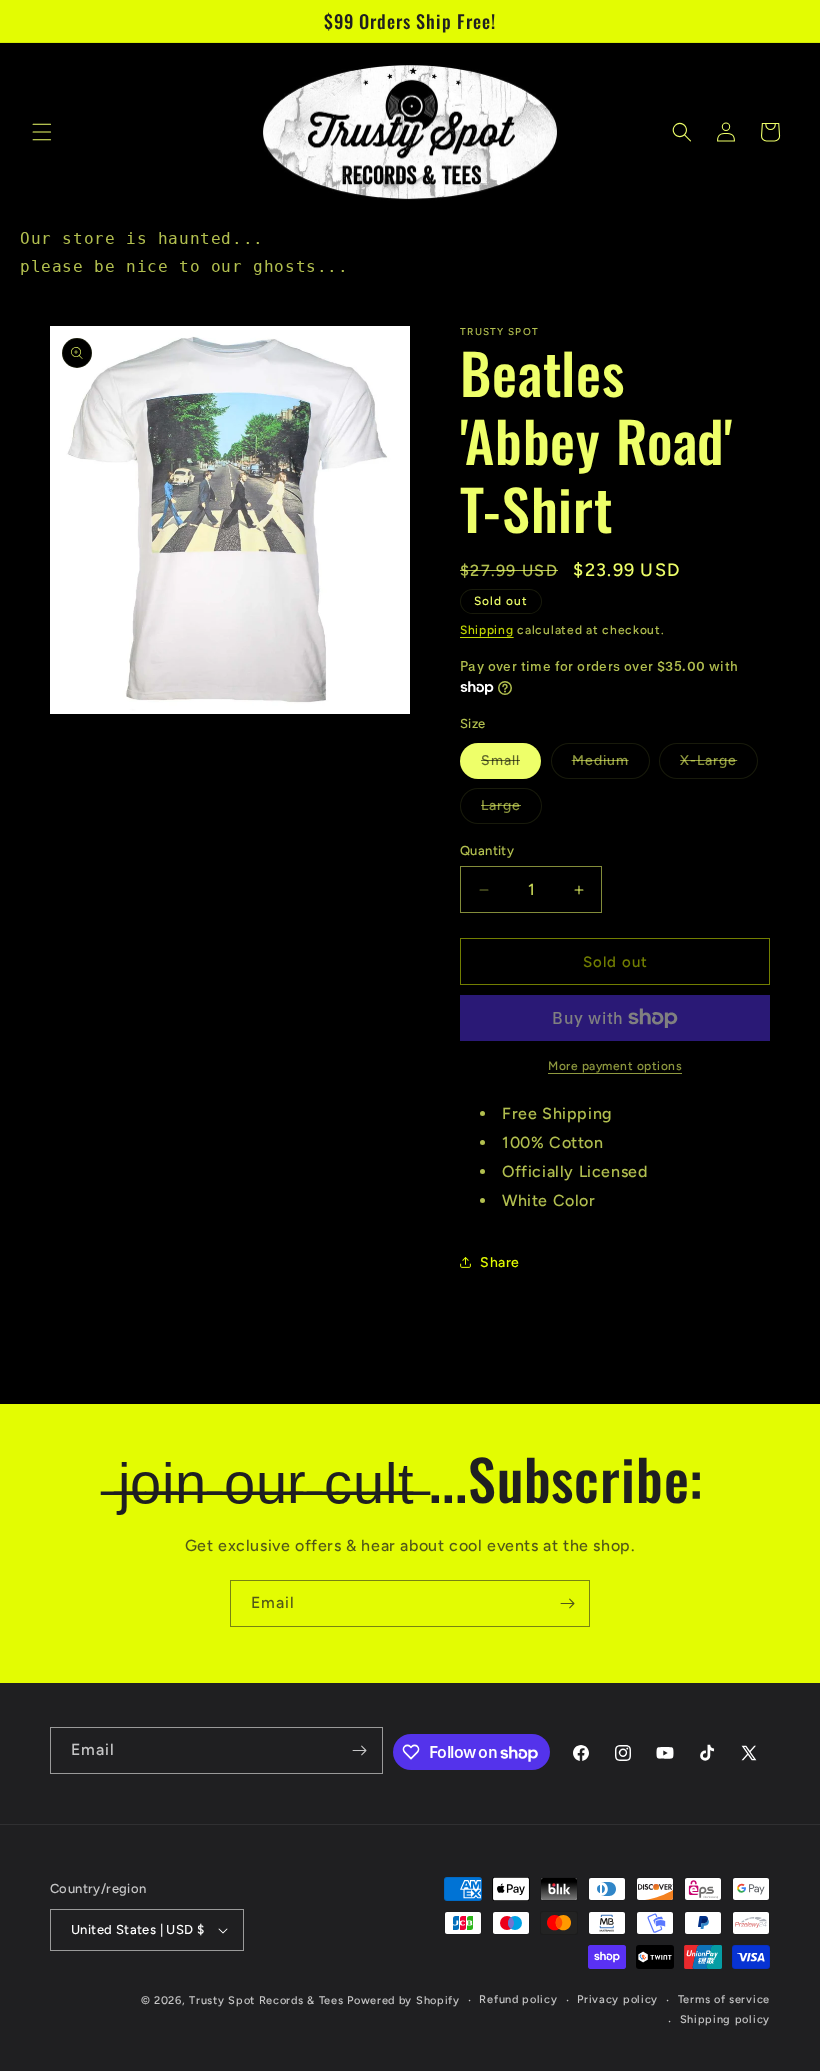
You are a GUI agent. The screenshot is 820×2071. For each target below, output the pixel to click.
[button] (42, 132)
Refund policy (518, 1999)
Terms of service (724, 1999)
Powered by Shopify (403, 2000)
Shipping (487, 630)
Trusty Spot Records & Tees (266, 2000)
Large (511, 810)
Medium (611, 765)
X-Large (719, 765)
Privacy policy (617, 1999)
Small (511, 765)
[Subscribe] (567, 1603)
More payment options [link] (615, 1066)
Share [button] (500, 1262)
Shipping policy (725, 2019)
